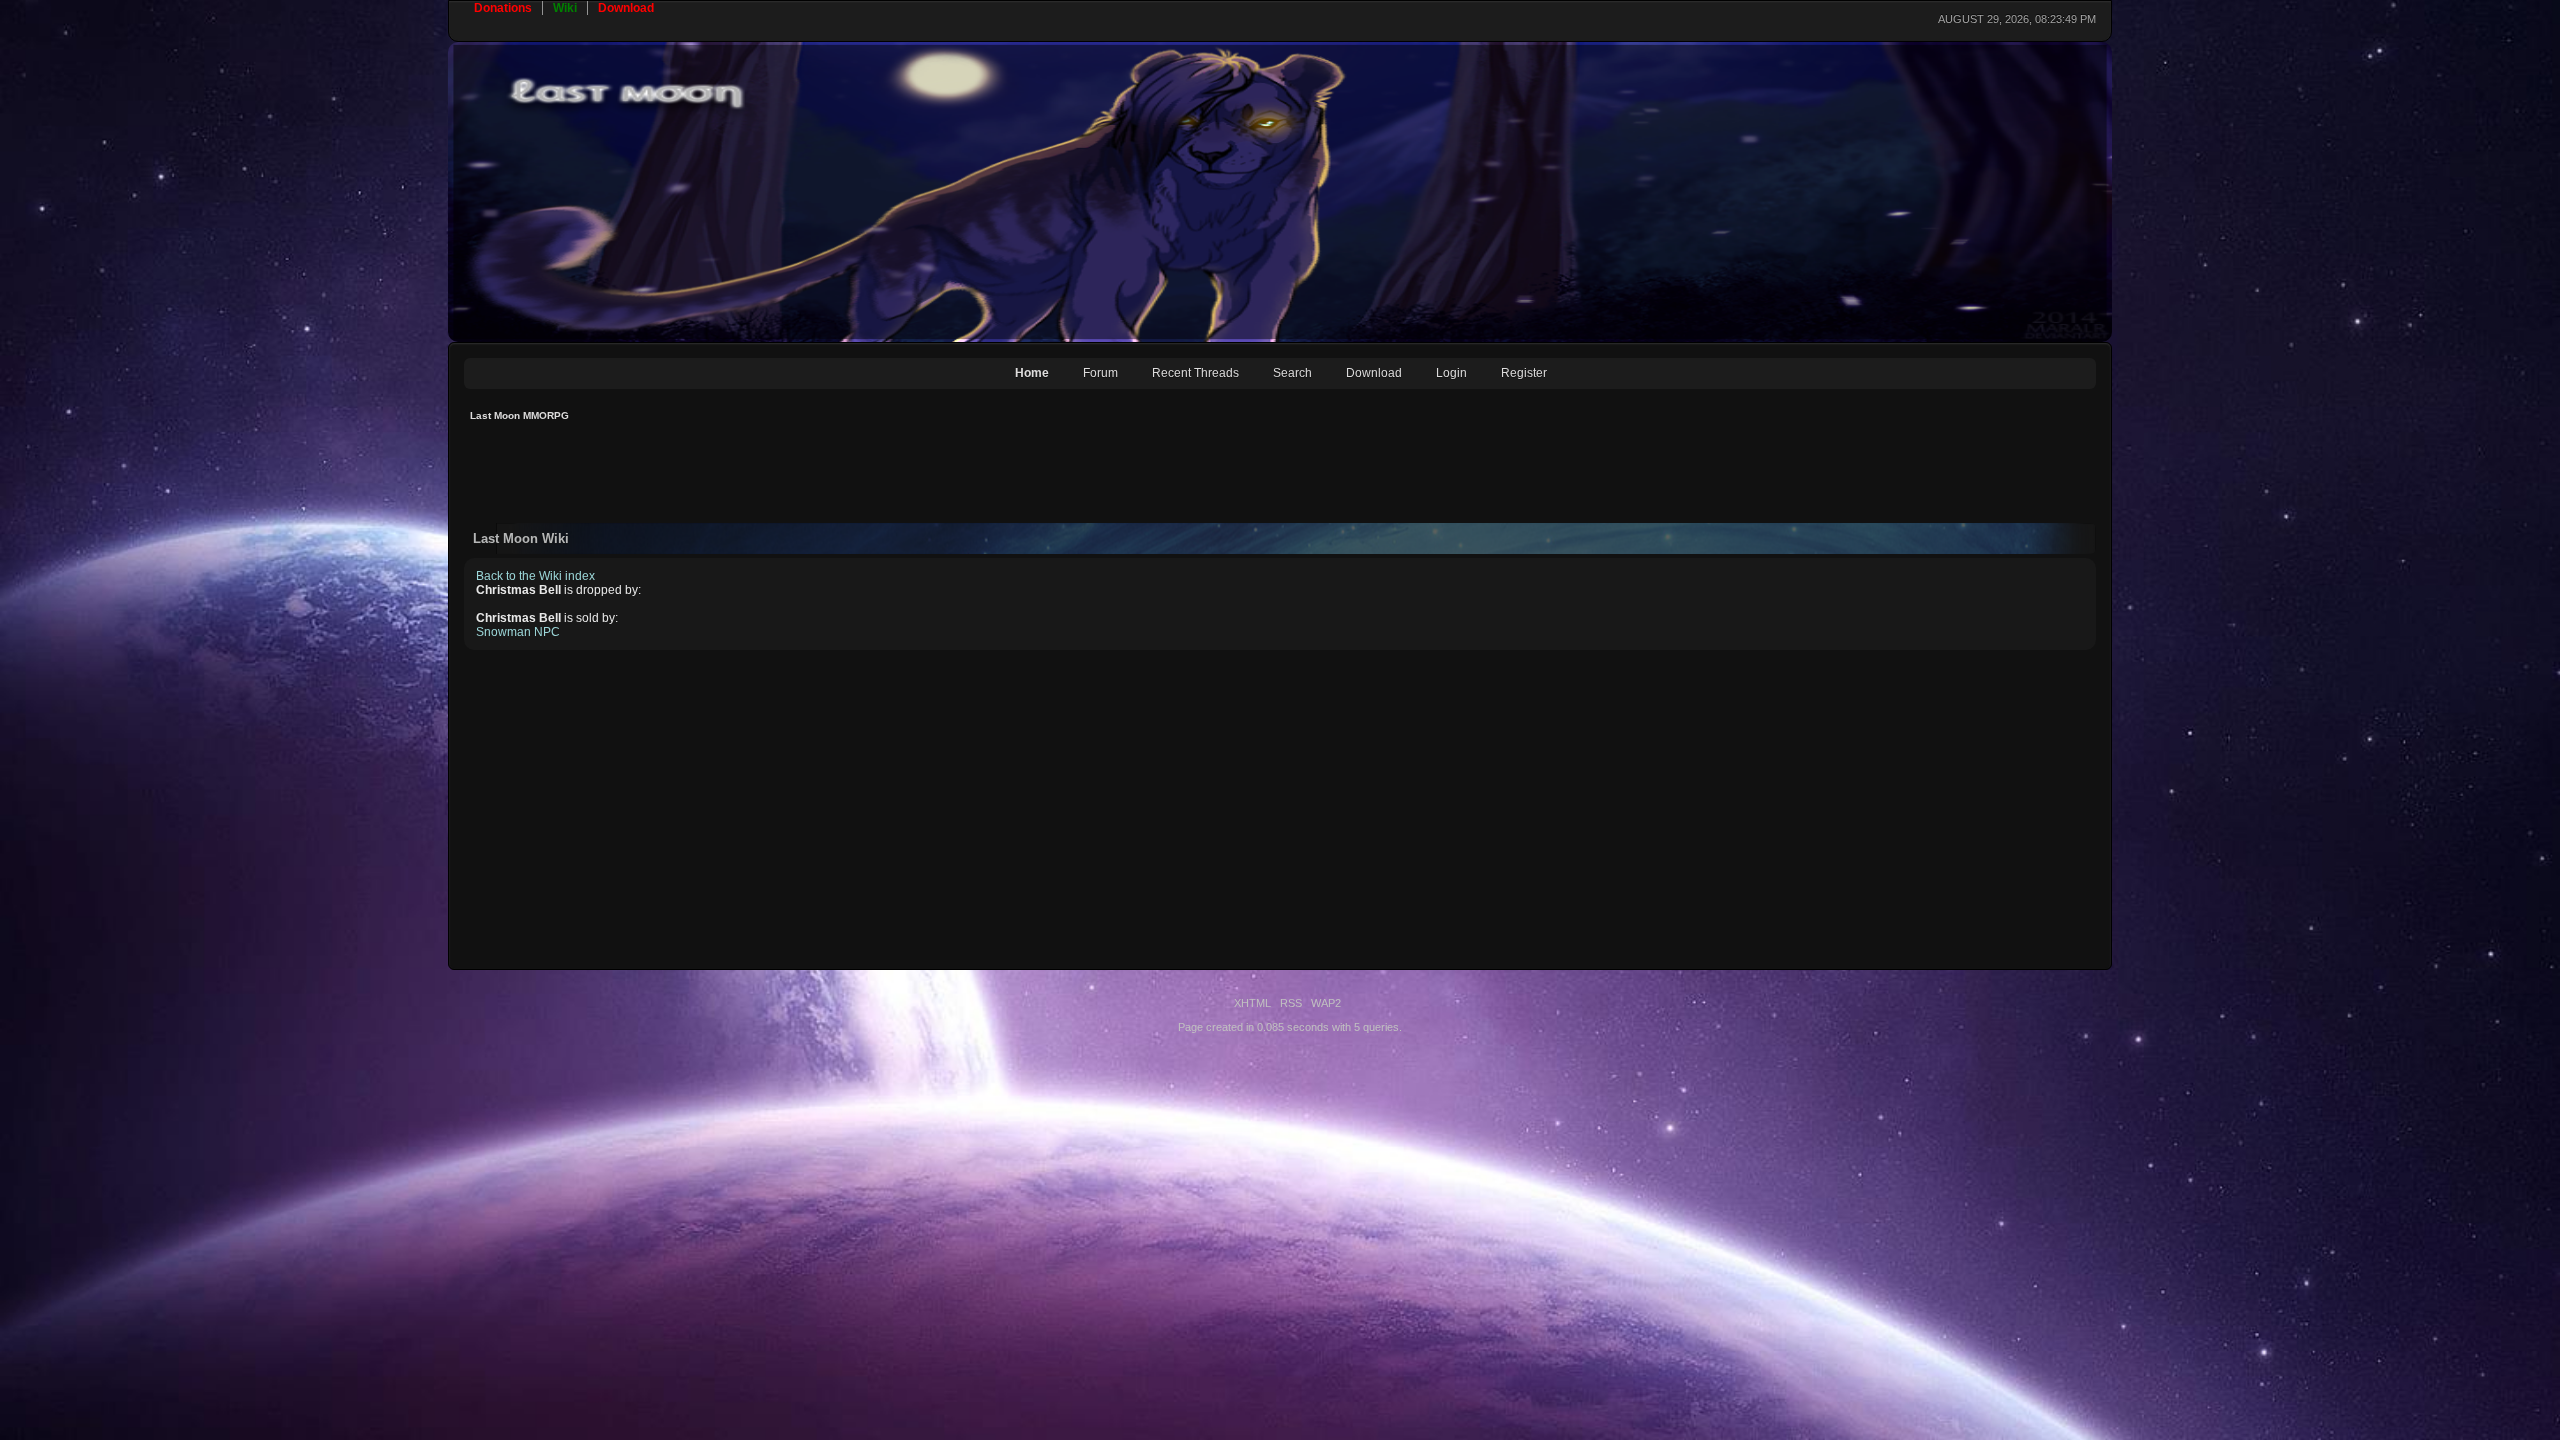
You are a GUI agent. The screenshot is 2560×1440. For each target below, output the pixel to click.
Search (1292, 373)
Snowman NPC (518, 632)
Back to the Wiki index (535, 576)
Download (1374, 373)
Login (1451, 373)
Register (1524, 373)
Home (1032, 373)
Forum (1100, 373)
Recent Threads (1195, 373)
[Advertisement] (828, 478)
